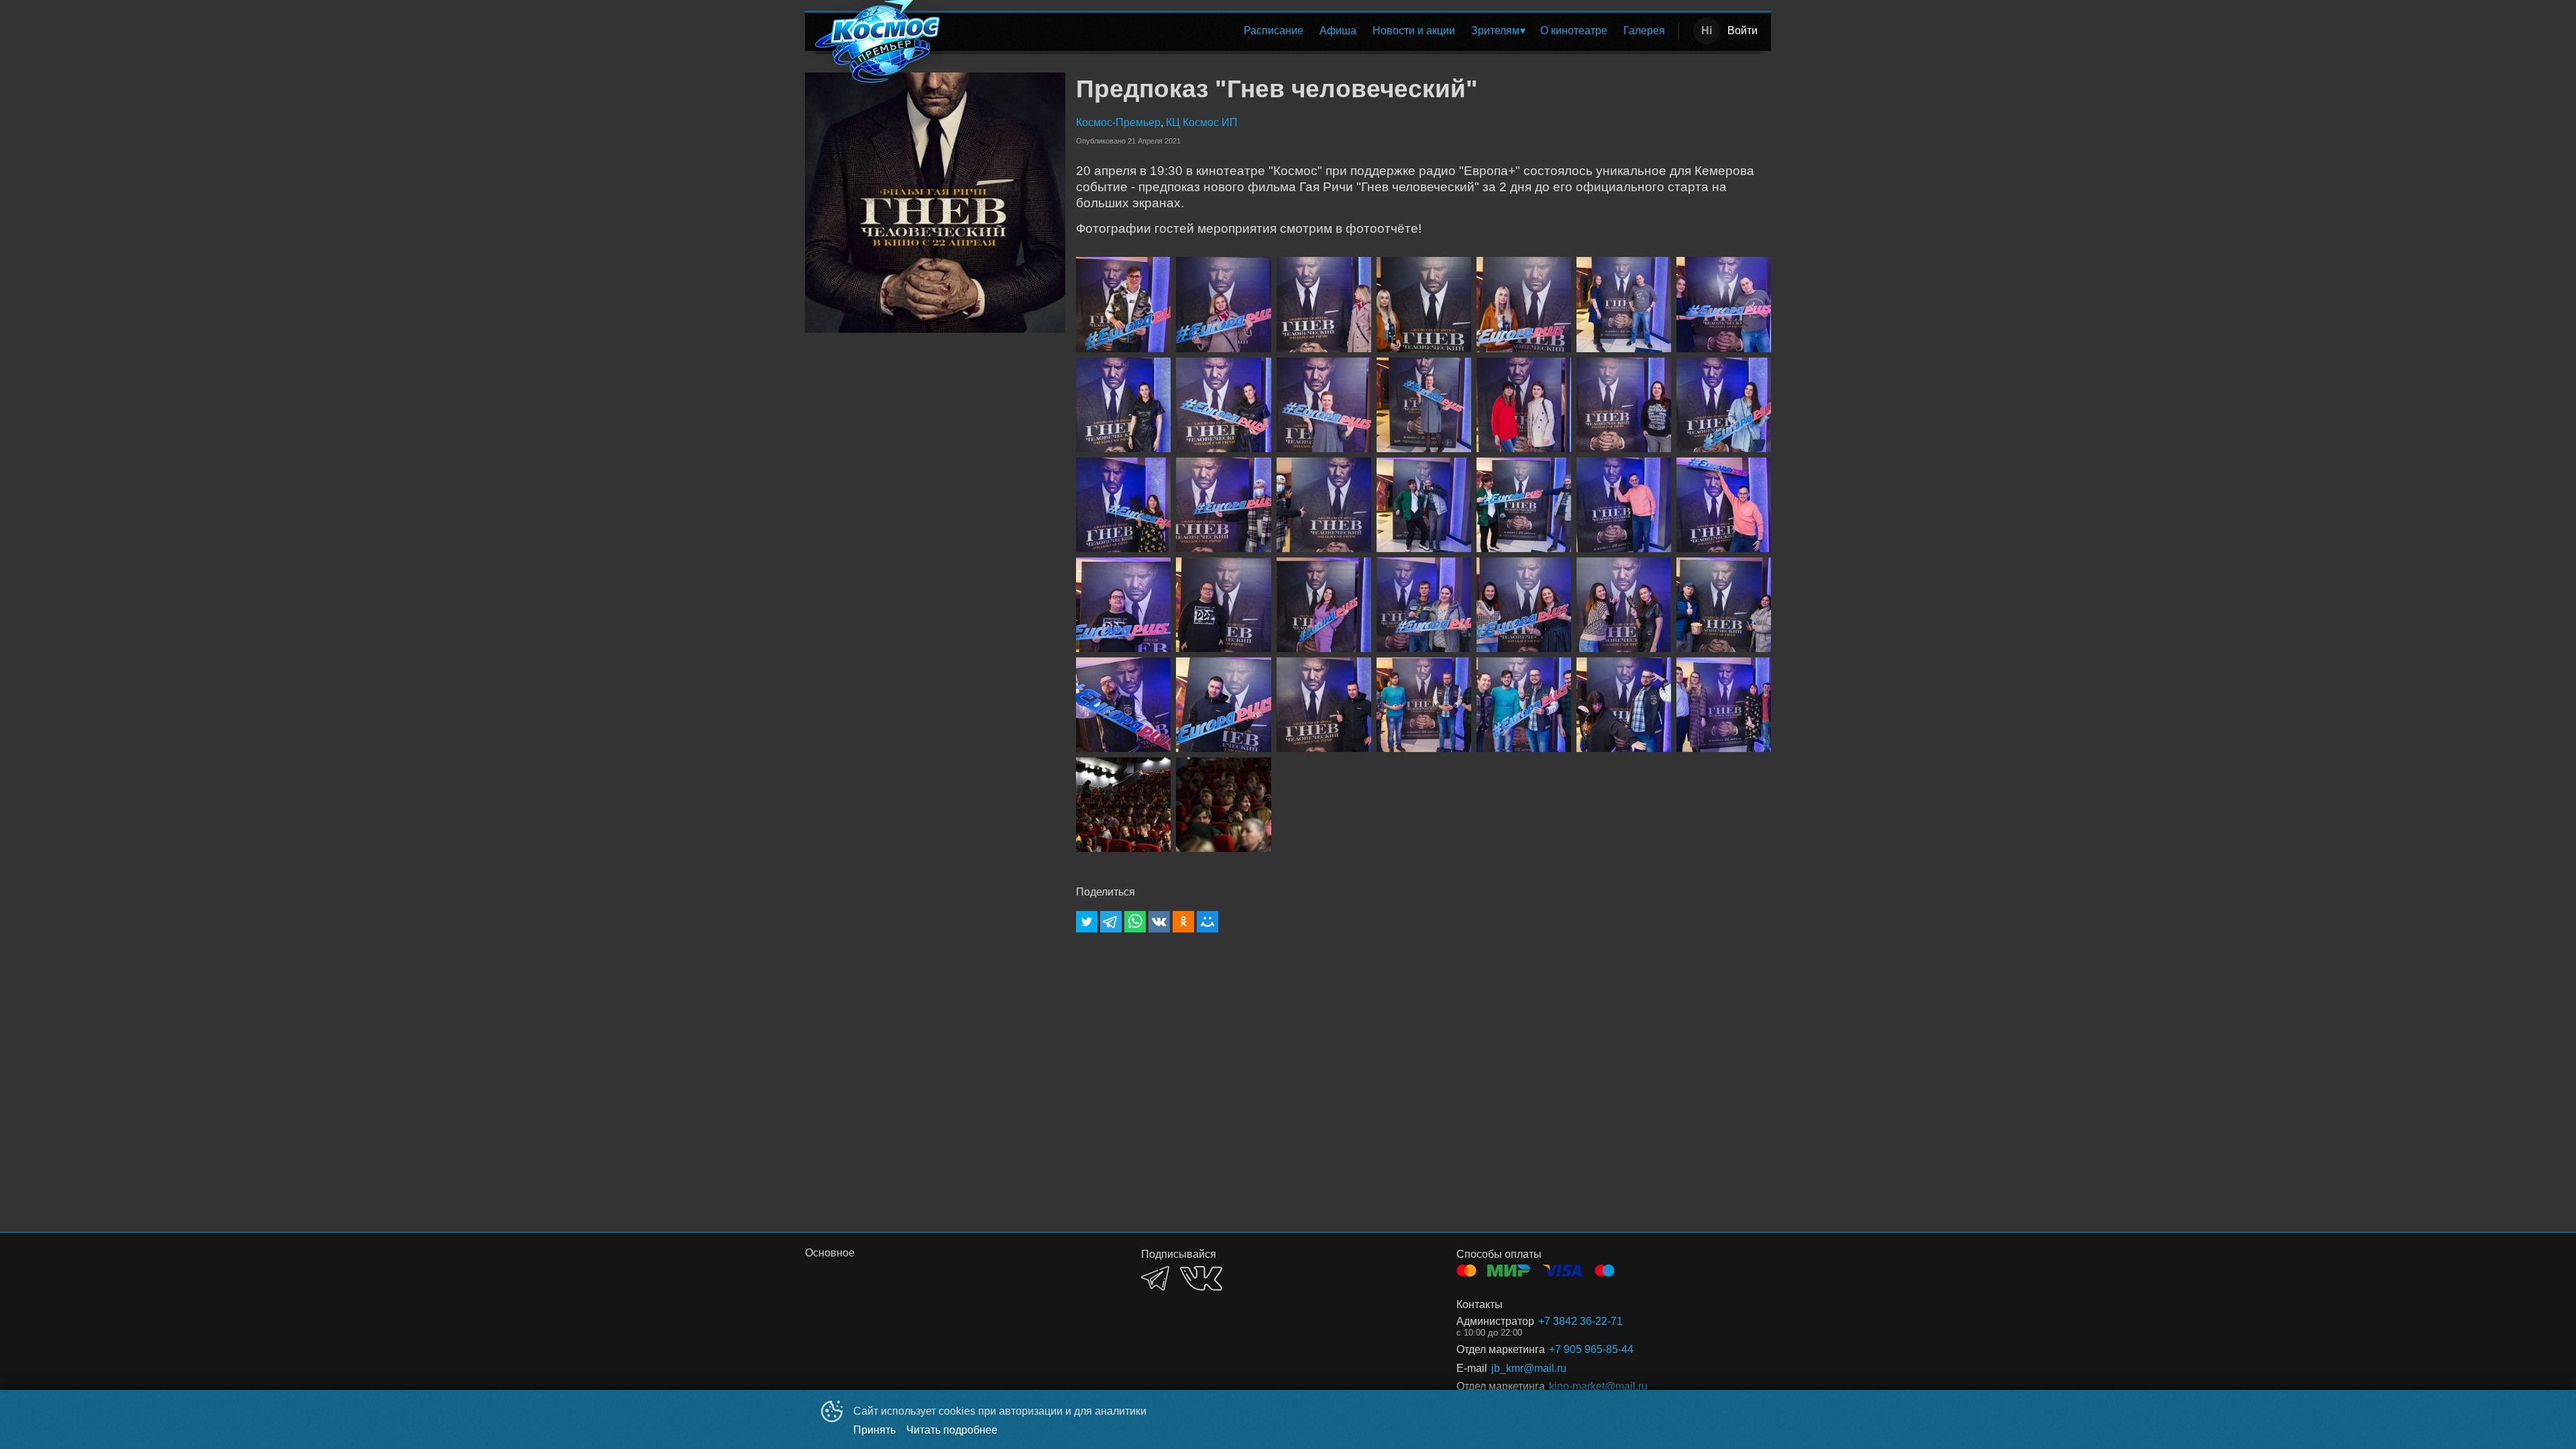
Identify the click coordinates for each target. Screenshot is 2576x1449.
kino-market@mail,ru (1598, 1386)
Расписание (1274, 31)
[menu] (1313, 31)
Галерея (1644, 31)
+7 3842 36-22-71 (1580, 1321)
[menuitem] (1274, 31)
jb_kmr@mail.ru (1529, 1368)
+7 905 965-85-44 (1591, 1349)
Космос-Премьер (1118, 122)
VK (1201, 1278)
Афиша (1338, 31)
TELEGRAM (1155, 1278)
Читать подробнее (952, 1430)
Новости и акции (1414, 31)
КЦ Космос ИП (1202, 122)
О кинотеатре (1574, 31)
